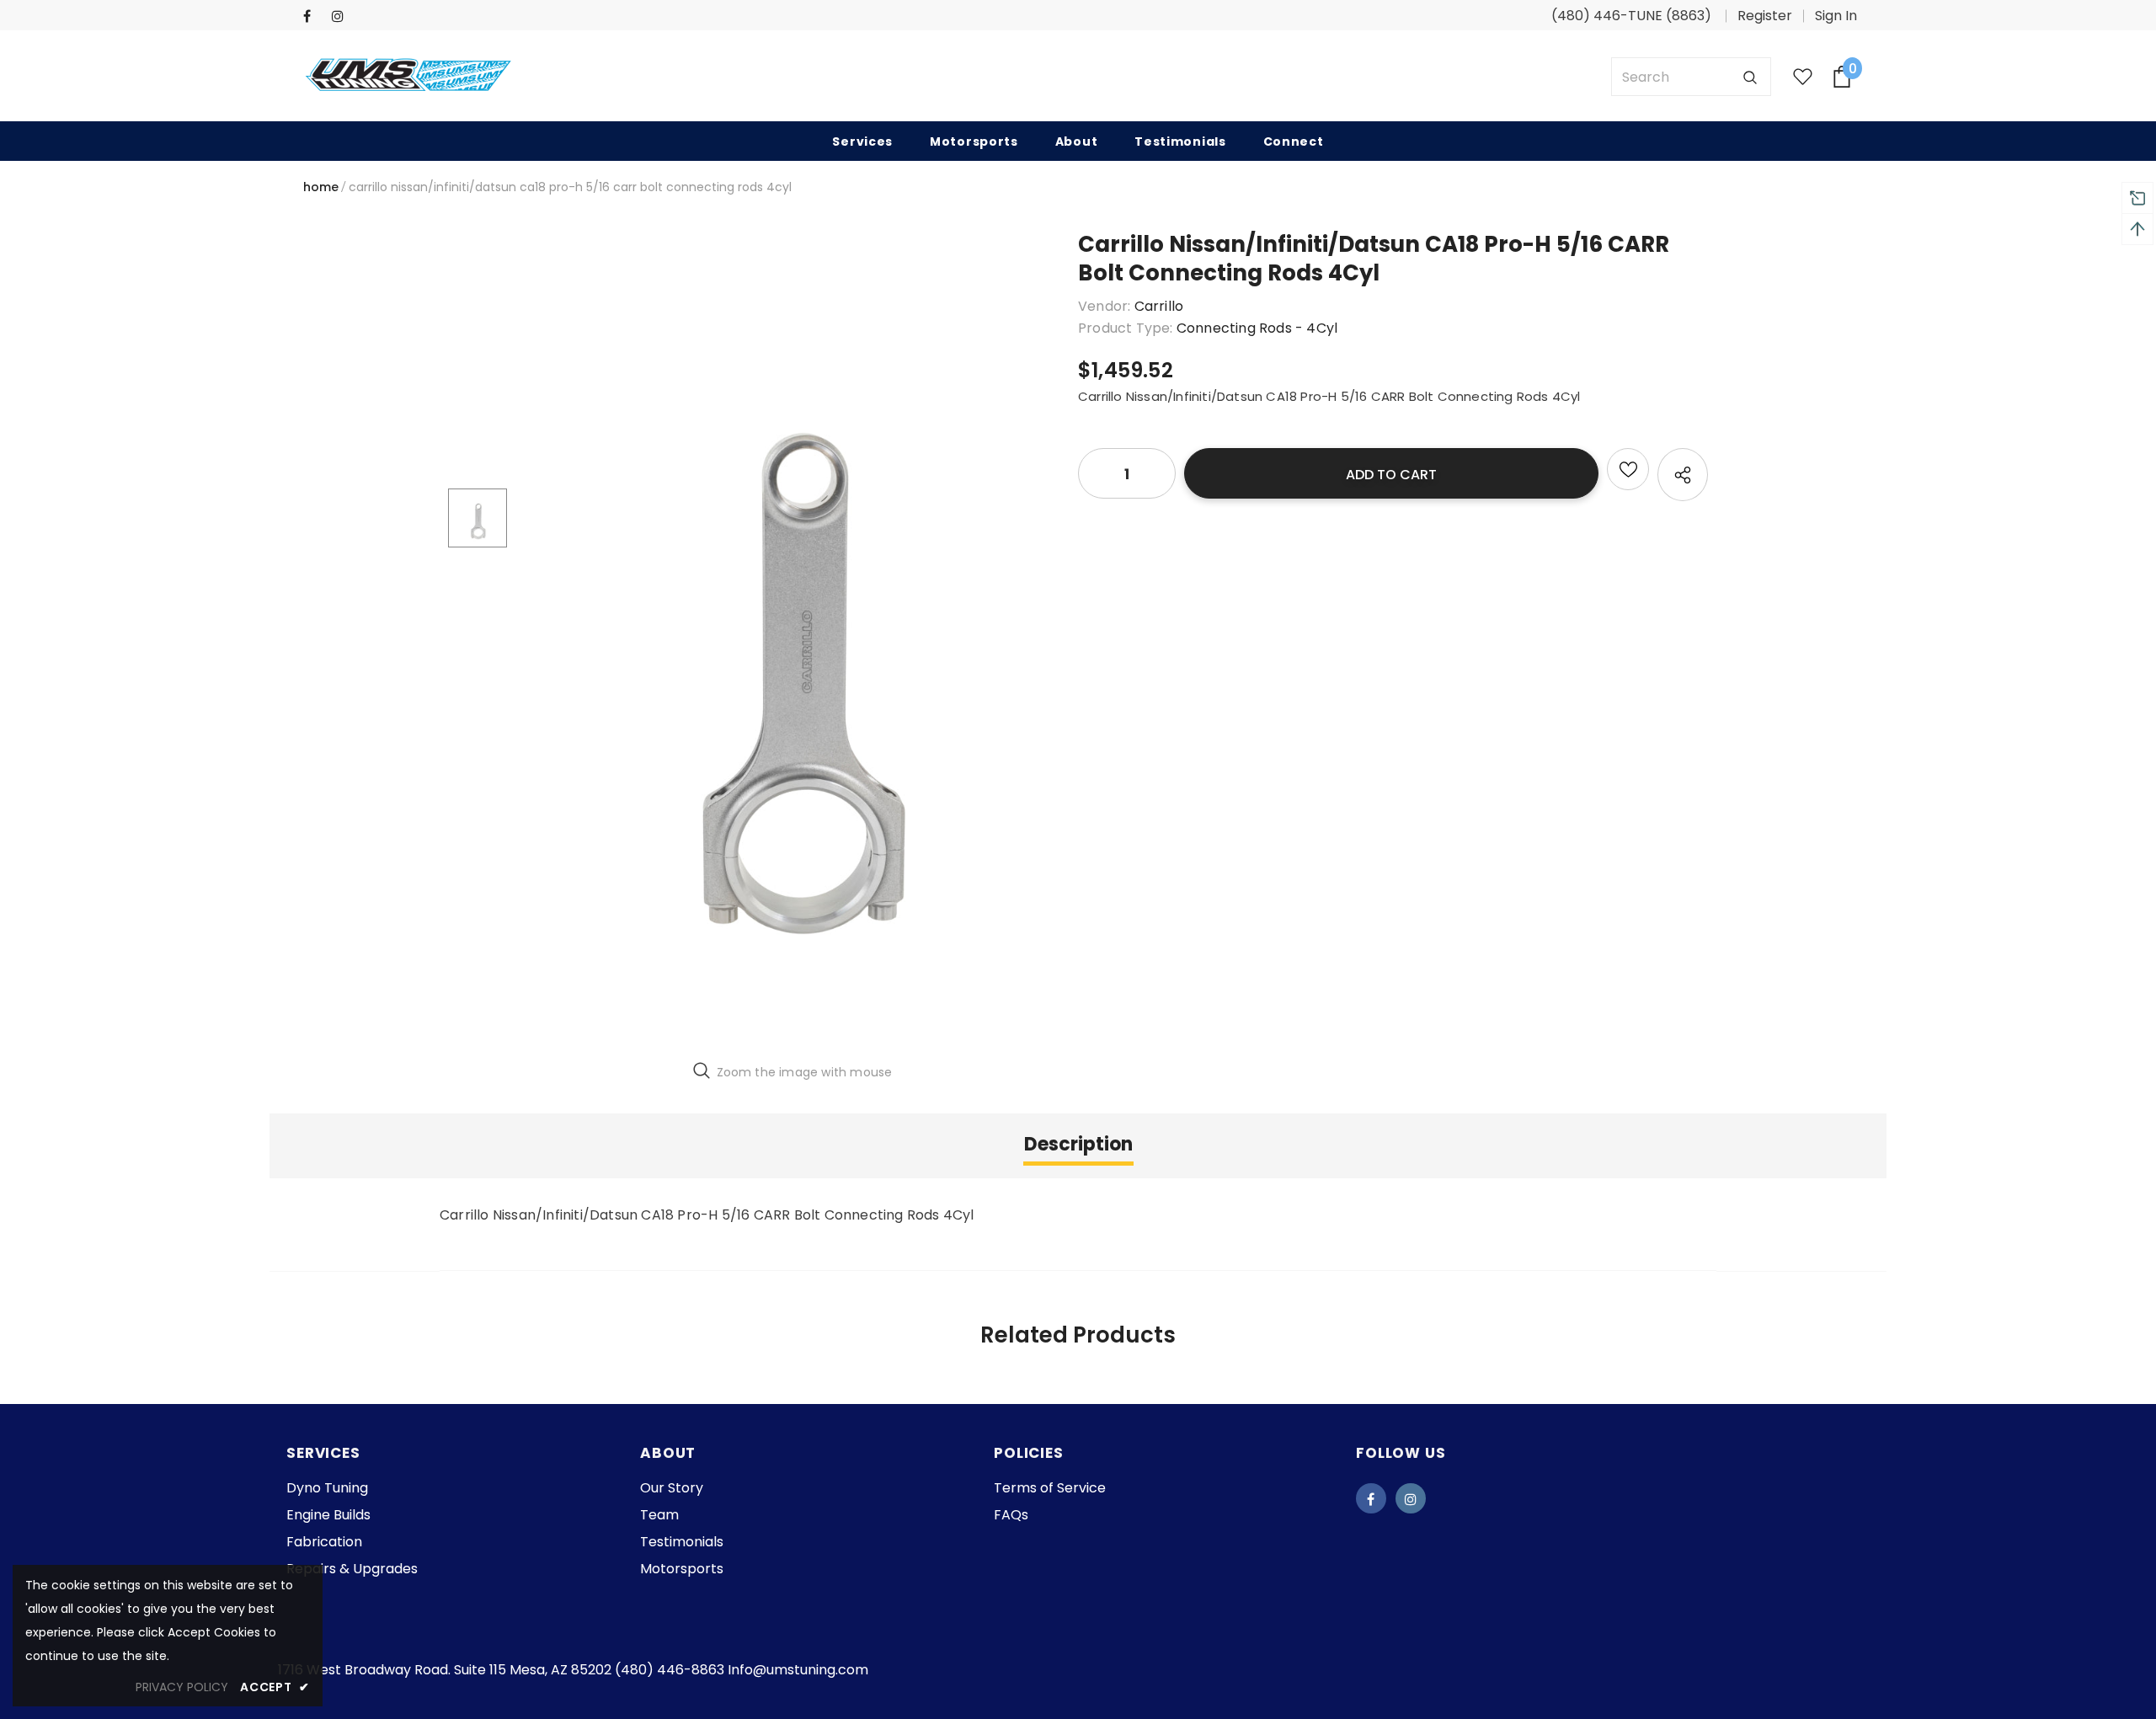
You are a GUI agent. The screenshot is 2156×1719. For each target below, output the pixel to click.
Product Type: (1126, 328)
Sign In (1836, 16)
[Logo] (408, 77)
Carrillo (1159, 306)
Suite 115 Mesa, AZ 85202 (533, 1670)
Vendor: (1104, 306)
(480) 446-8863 (670, 1670)
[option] (792, 638)
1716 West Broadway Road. (366, 1670)
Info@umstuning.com (798, 1670)
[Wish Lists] (1628, 469)
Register (1765, 16)
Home (321, 187)
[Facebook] (314, 16)
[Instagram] (342, 16)
